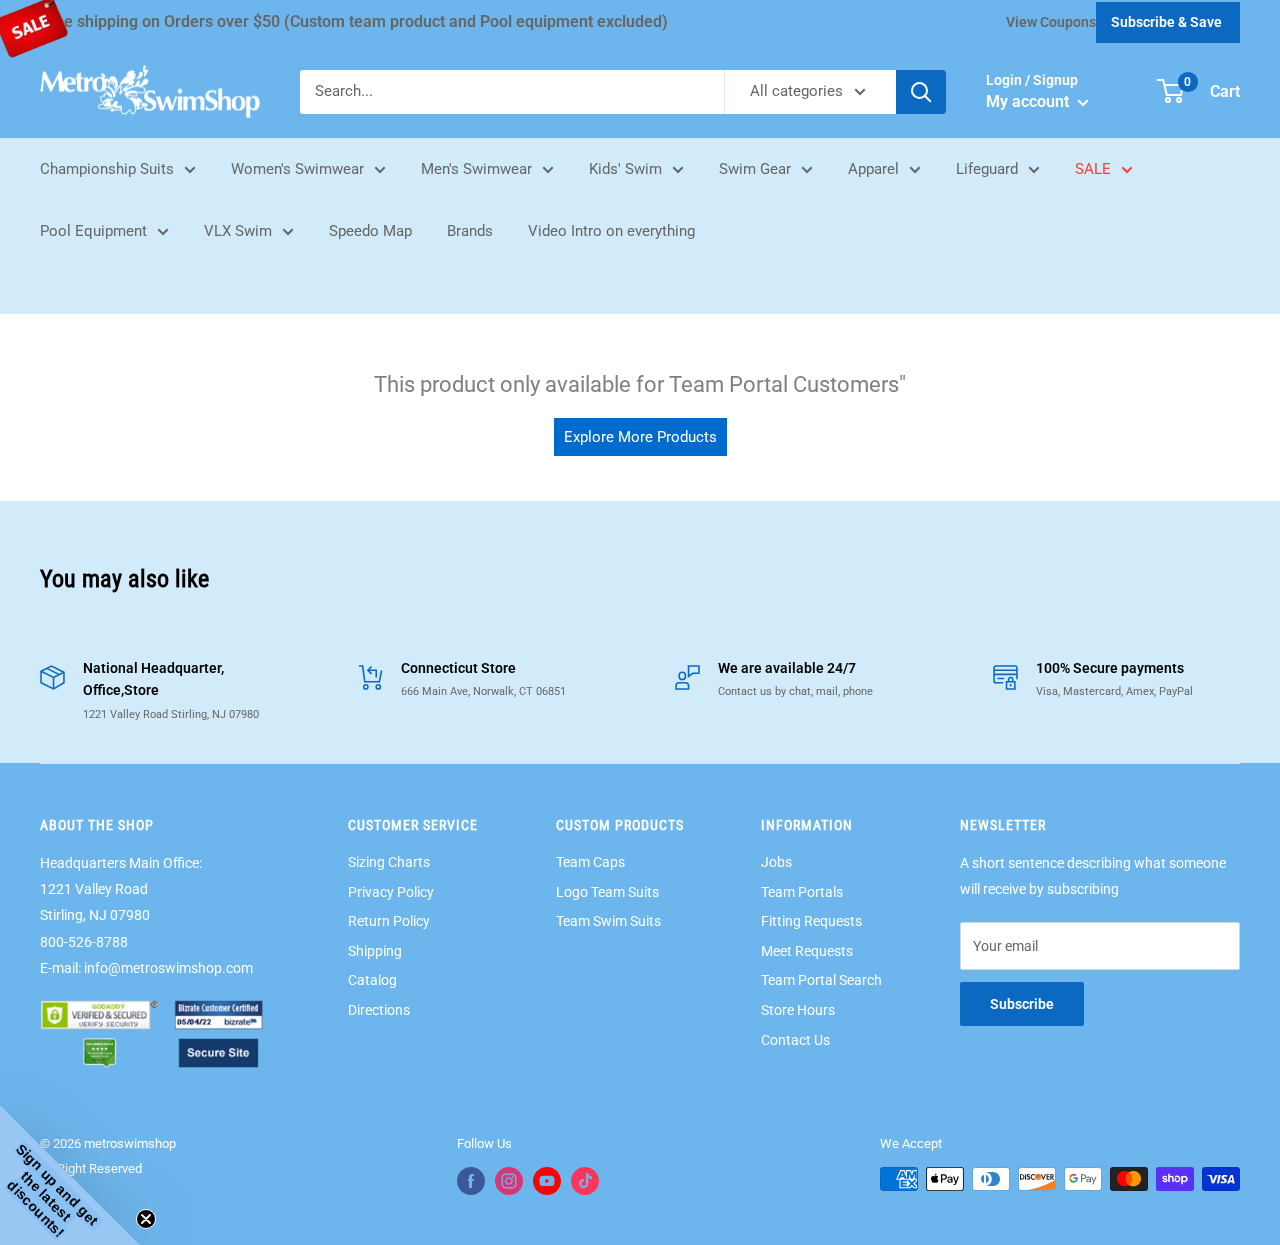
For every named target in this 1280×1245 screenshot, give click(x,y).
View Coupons (1051, 22)
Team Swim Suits (608, 921)
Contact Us (795, 1040)
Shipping (375, 951)
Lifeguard (987, 169)
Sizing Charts (389, 862)
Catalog (372, 980)
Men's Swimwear (476, 169)
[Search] (921, 92)
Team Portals (802, 892)
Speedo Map (370, 231)
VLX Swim (238, 231)
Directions (379, 1010)
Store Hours (798, 1010)
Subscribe (1022, 1004)
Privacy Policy (391, 892)
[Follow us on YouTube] (547, 1181)
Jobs (776, 862)
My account (1029, 101)
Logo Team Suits (607, 892)
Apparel (873, 169)
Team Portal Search (821, 980)
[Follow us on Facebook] (471, 1181)
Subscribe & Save (1166, 22)
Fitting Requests (811, 921)
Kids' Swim (625, 169)
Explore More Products (640, 437)
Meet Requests (807, 951)
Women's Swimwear (297, 169)
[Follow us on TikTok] (585, 1181)
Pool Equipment (93, 231)
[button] (70, 1175)
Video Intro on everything (611, 231)
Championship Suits (107, 169)
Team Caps (590, 862)
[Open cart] (1170, 91)
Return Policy (389, 921)
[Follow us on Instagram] (509, 1181)
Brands (470, 231)
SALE (1093, 169)
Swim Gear (755, 169)
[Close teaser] (146, 1219)
